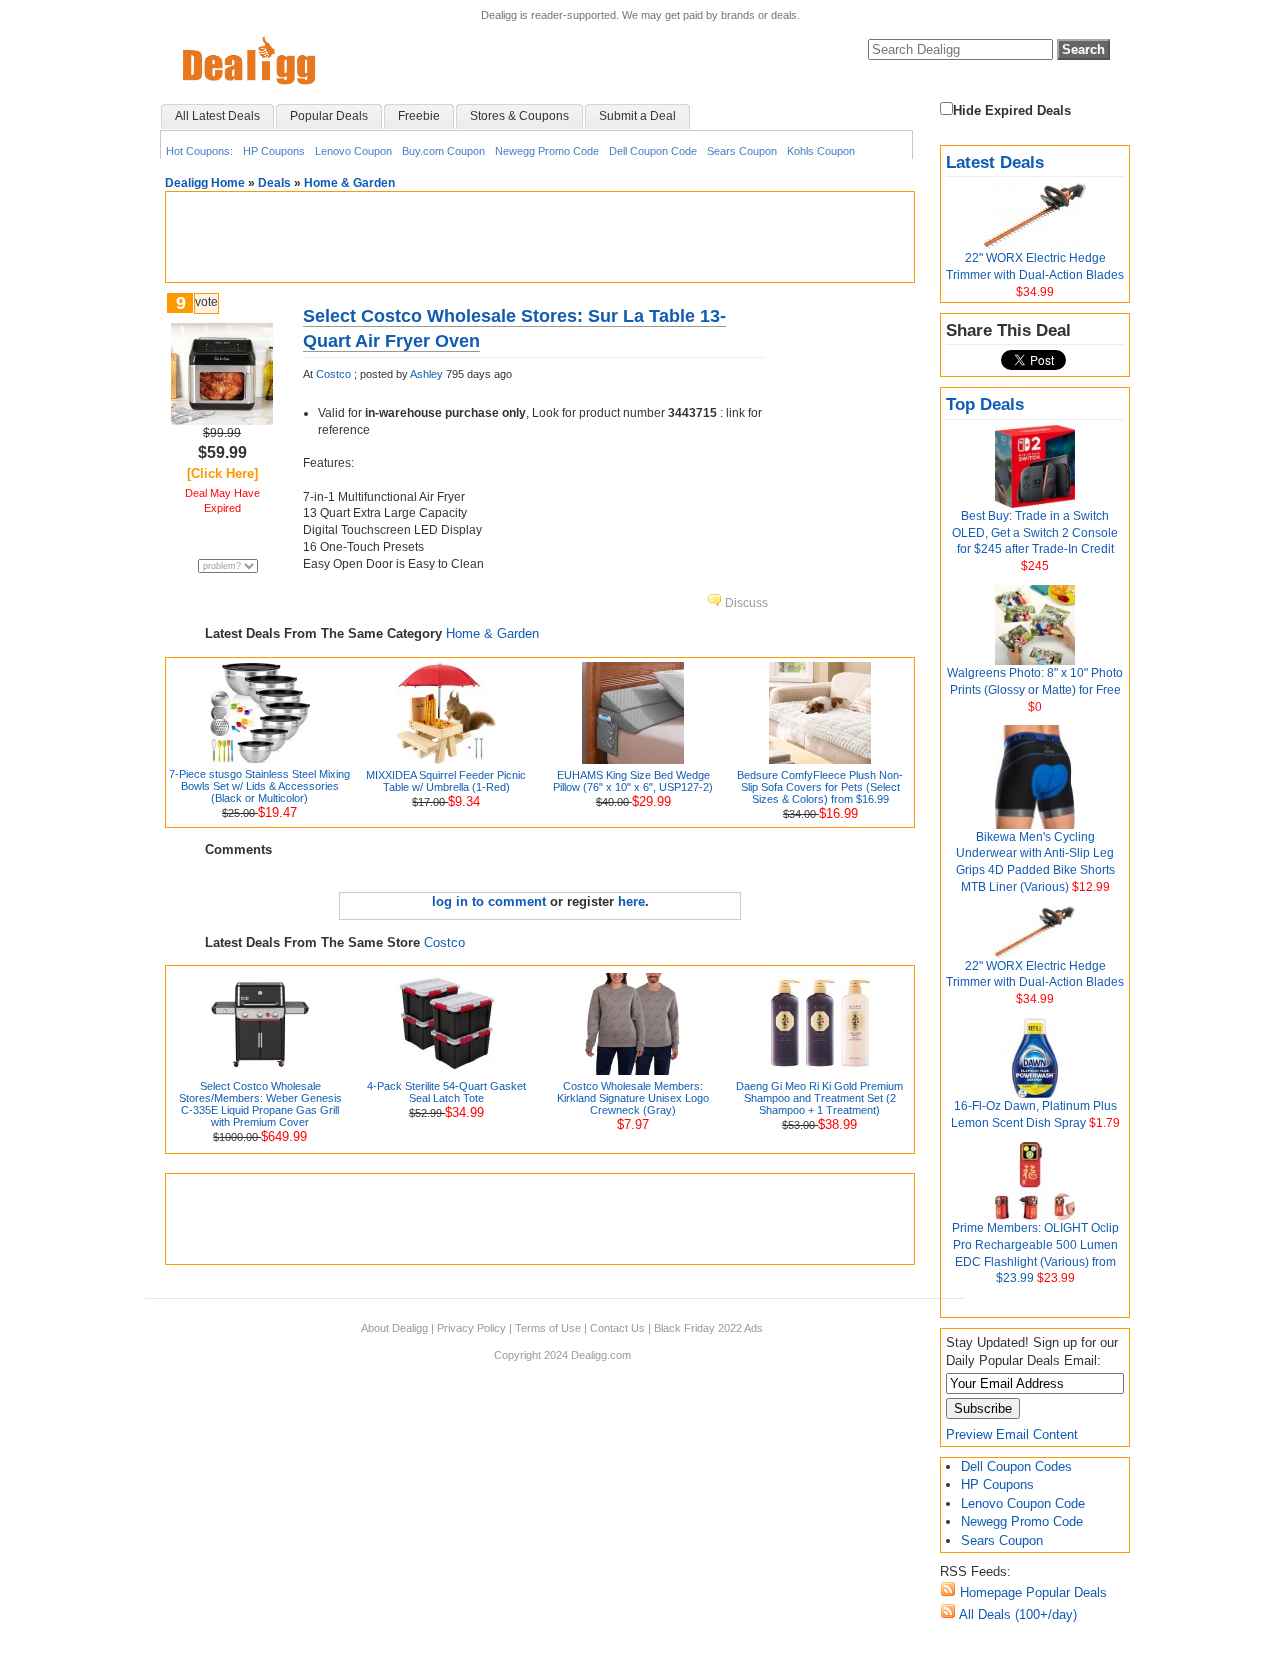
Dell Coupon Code (653, 151)
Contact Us (617, 1328)
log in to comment (489, 901)
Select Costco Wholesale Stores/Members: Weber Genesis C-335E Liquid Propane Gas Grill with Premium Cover (260, 1104)
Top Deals (985, 404)
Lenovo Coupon (353, 151)
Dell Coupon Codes (1016, 1466)
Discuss (745, 603)
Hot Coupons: (199, 151)
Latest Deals (995, 162)
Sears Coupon (742, 151)
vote (206, 302)
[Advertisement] (540, 237)
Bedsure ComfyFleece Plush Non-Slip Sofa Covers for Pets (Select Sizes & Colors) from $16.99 (820, 787)
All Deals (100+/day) (1016, 1614)
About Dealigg (394, 1328)
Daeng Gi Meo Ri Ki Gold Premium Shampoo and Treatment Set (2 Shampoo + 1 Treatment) (819, 1098)
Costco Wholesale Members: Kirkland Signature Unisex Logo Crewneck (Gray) (633, 1098)
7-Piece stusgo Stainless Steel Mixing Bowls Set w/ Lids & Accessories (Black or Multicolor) (259, 786)
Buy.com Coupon (443, 151)
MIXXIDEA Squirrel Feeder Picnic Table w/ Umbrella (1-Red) (446, 781)
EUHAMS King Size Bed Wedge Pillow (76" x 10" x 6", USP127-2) (633, 781)
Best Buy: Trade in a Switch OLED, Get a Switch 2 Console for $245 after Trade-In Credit (1035, 533)
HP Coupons (274, 151)
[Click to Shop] (222, 420)
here (631, 901)
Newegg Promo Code (547, 151)
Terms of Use (548, 1328)
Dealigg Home (205, 183)
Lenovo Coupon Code (1023, 1503)
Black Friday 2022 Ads (708, 1328)
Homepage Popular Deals (1031, 1592)
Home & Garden (349, 183)
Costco (333, 374)
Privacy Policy (471, 1328)
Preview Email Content (1012, 1434)
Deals (274, 183)
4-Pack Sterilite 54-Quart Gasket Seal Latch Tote (446, 1092)
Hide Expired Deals (1012, 110)
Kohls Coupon (821, 151)
